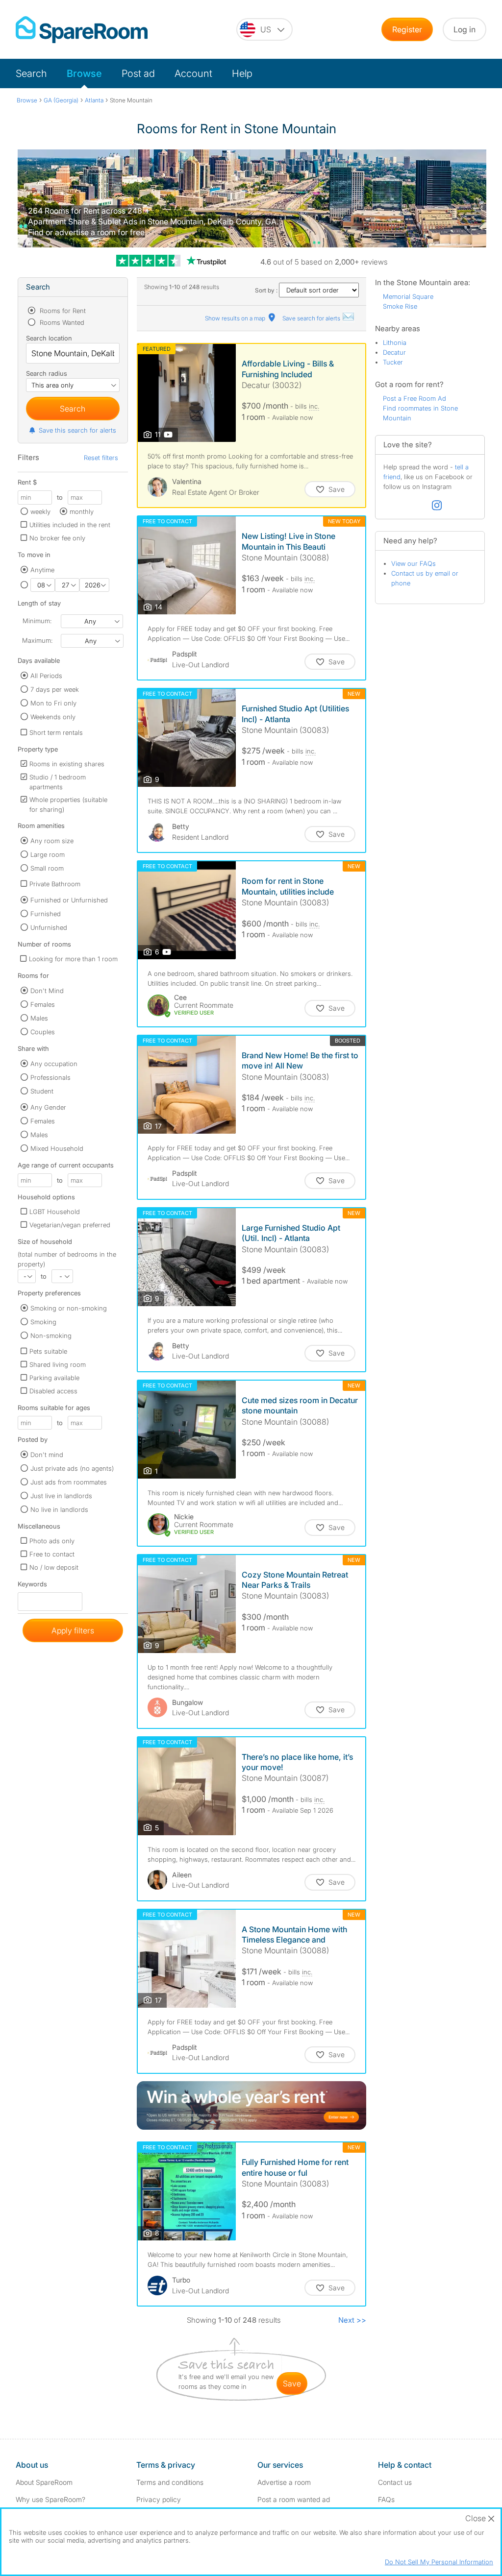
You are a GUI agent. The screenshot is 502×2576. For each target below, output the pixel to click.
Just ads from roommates (69, 1482)
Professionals (50, 1077)
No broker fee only (57, 538)
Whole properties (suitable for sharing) (68, 804)
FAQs (386, 2499)
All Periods (46, 676)
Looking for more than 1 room (73, 959)
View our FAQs (414, 563)
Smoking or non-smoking (69, 1308)
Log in (464, 29)
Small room (47, 868)
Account (193, 73)
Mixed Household (57, 1148)
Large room (48, 854)
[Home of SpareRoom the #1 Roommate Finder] (82, 30)
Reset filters (101, 458)
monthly (82, 511)
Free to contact (52, 1554)
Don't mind (47, 1455)
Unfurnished (49, 927)
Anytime (42, 570)
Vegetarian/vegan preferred (70, 1225)
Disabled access (53, 1391)
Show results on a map (236, 318)
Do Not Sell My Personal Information (439, 2562)
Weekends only (53, 717)
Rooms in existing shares (67, 764)
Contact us (395, 2482)
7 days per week (55, 689)
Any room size (52, 841)
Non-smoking (51, 1336)
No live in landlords (59, 1509)
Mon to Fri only (53, 703)
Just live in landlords (61, 1496)
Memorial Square (408, 296)
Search (31, 73)
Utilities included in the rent (70, 525)
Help (242, 73)
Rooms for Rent (62, 311)
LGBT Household (55, 1212)
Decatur (394, 352)
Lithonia (395, 342)
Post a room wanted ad (294, 2499)
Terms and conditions (170, 2482)
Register (407, 29)
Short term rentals (56, 732)
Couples (43, 1032)
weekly (40, 511)
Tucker (393, 362)
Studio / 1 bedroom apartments (58, 782)
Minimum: (37, 621)
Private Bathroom (55, 884)
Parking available (54, 1378)
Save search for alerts (312, 318)
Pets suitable (48, 1351)
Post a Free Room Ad (414, 398)
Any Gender (48, 1107)
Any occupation (54, 1064)
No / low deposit (54, 1567)
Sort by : (267, 290)
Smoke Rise (400, 306)
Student (42, 1091)
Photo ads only (52, 1541)
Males (39, 1018)
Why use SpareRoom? (50, 2499)
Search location (49, 338)
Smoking (43, 1322)
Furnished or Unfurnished (69, 900)
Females (43, 1004)
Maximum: (37, 640)
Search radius (47, 373)
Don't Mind (47, 991)
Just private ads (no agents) (72, 1468)
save (292, 2383)
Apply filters (73, 1630)
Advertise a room (284, 2482)
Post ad (138, 73)
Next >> (352, 2320)
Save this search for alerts (77, 430)
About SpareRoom (44, 2482)
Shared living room (58, 1364)
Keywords (32, 1586)
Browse (84, 73)
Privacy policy (159, 2499)
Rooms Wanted (61, 322)
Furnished (46, 914)
